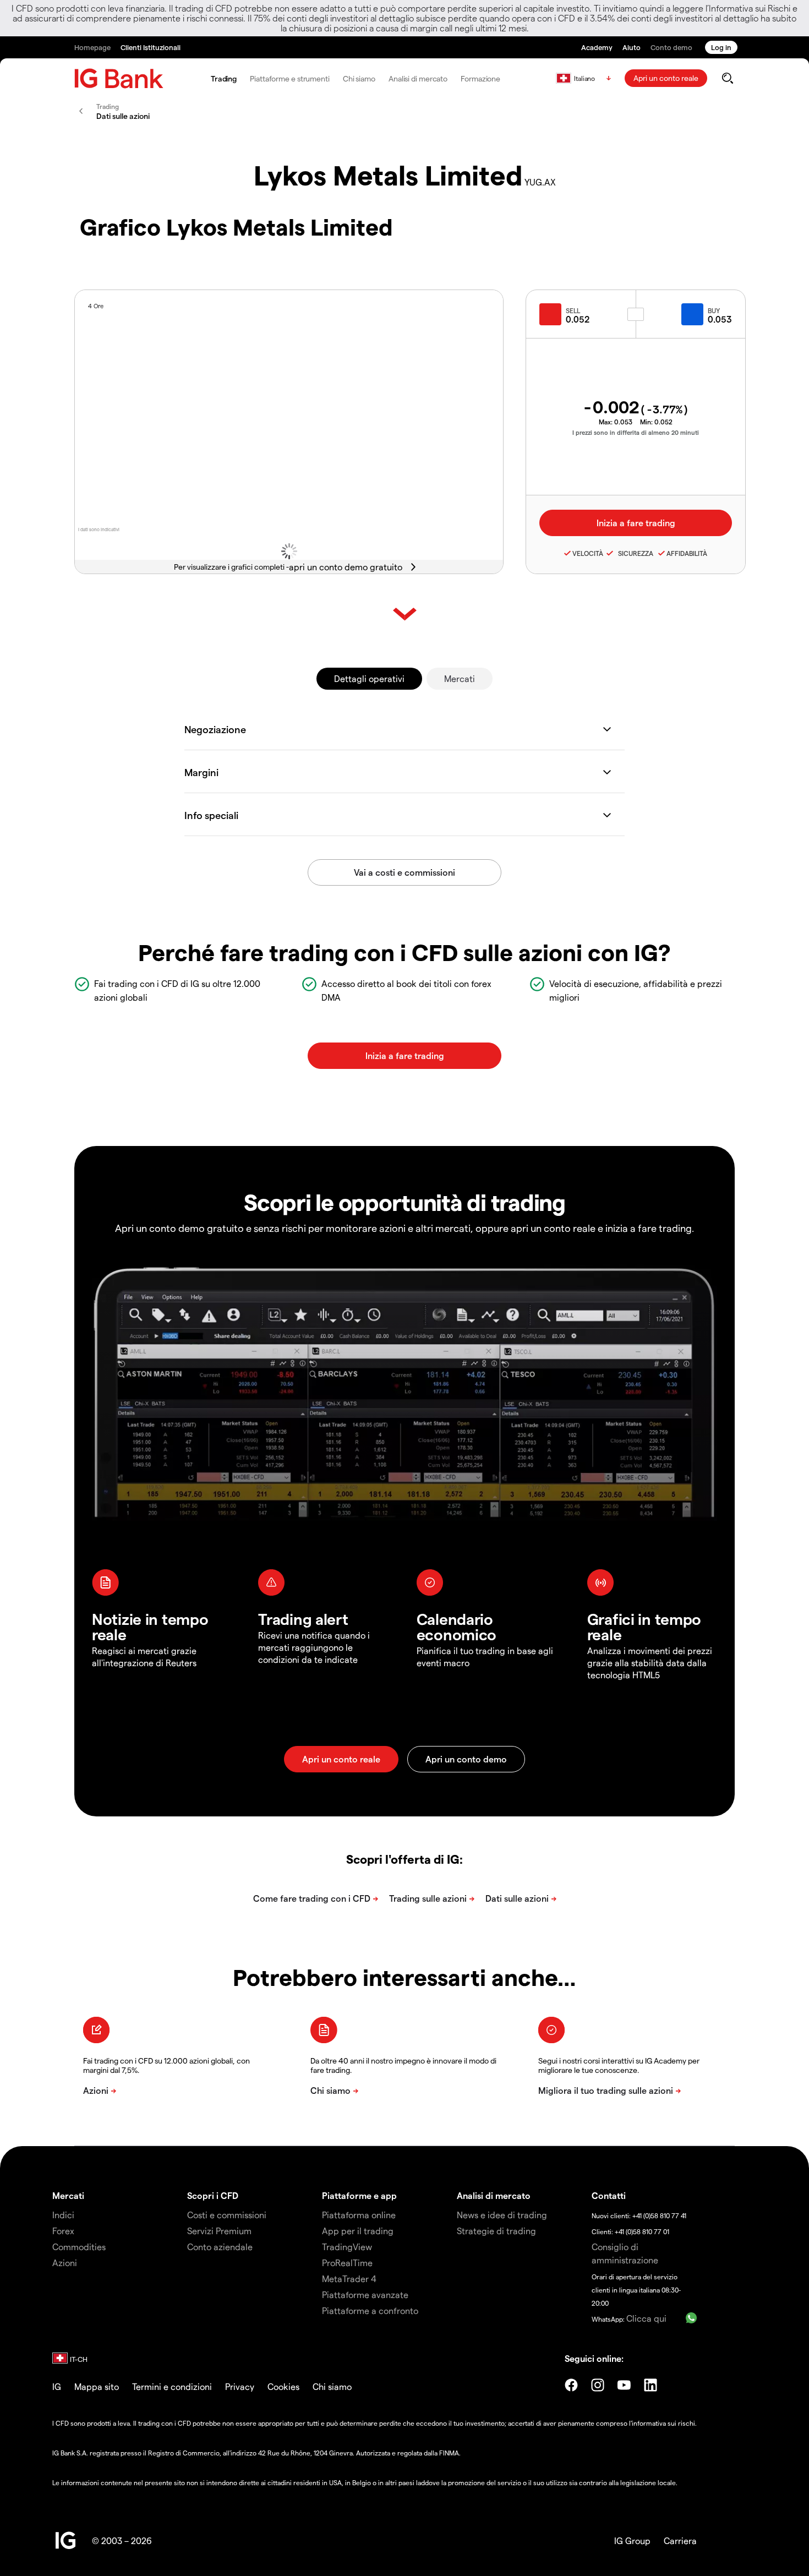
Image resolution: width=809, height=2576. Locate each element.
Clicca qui (646, 2318)
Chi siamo (359, 78)
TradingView (347, 2247)
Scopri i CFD (213, 2195)
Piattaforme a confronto (370, 2310)
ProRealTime (347, 2263)
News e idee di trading (502, 2215)
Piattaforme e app (359, 2195)
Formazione (480, 78)
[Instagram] (598, 2385)
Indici (63, 2215)
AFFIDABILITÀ (687, 553)
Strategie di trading (496, 2231)
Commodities (79, 2247)
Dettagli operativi (369, 678)
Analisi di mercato (418, 78)
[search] (727, 78)
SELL (573, 310)
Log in (721, 47)
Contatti (609, 2195)
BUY (714, 310)
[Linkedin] (651, 2385)
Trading (224, 78)
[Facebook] (571, 2385)
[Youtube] (624, 2385)
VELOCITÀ (588, 553)
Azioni (65, 2263)
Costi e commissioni (227, 2215)
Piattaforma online (359, 2215)
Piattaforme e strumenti (290, 78)
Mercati (460, 678)
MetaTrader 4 (349, 2278)
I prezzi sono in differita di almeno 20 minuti (636, 432)
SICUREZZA (634, 553)
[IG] (119, 78)
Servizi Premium (219, 2231)
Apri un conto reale (666, 78)
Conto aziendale (220, 2247)
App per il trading (358, 2231)
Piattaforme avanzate (365, 2294)
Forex (63, 2231)
